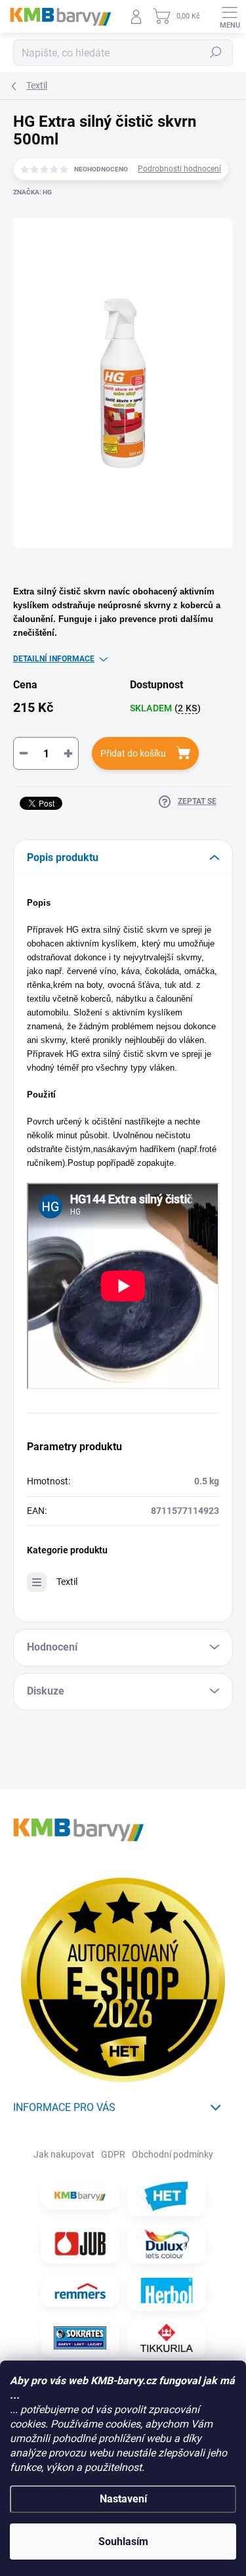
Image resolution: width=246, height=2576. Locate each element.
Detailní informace (54, 659)
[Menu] (230, 16)
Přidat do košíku (133, 753)
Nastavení (123, 2499)
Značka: (32, 192)
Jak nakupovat (64, 2154)
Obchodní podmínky (173, 2154)
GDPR (113, 2154)
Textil (67, 1582)
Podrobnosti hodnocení (179, 169)
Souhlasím (123, 2542)
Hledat (216, 53)
